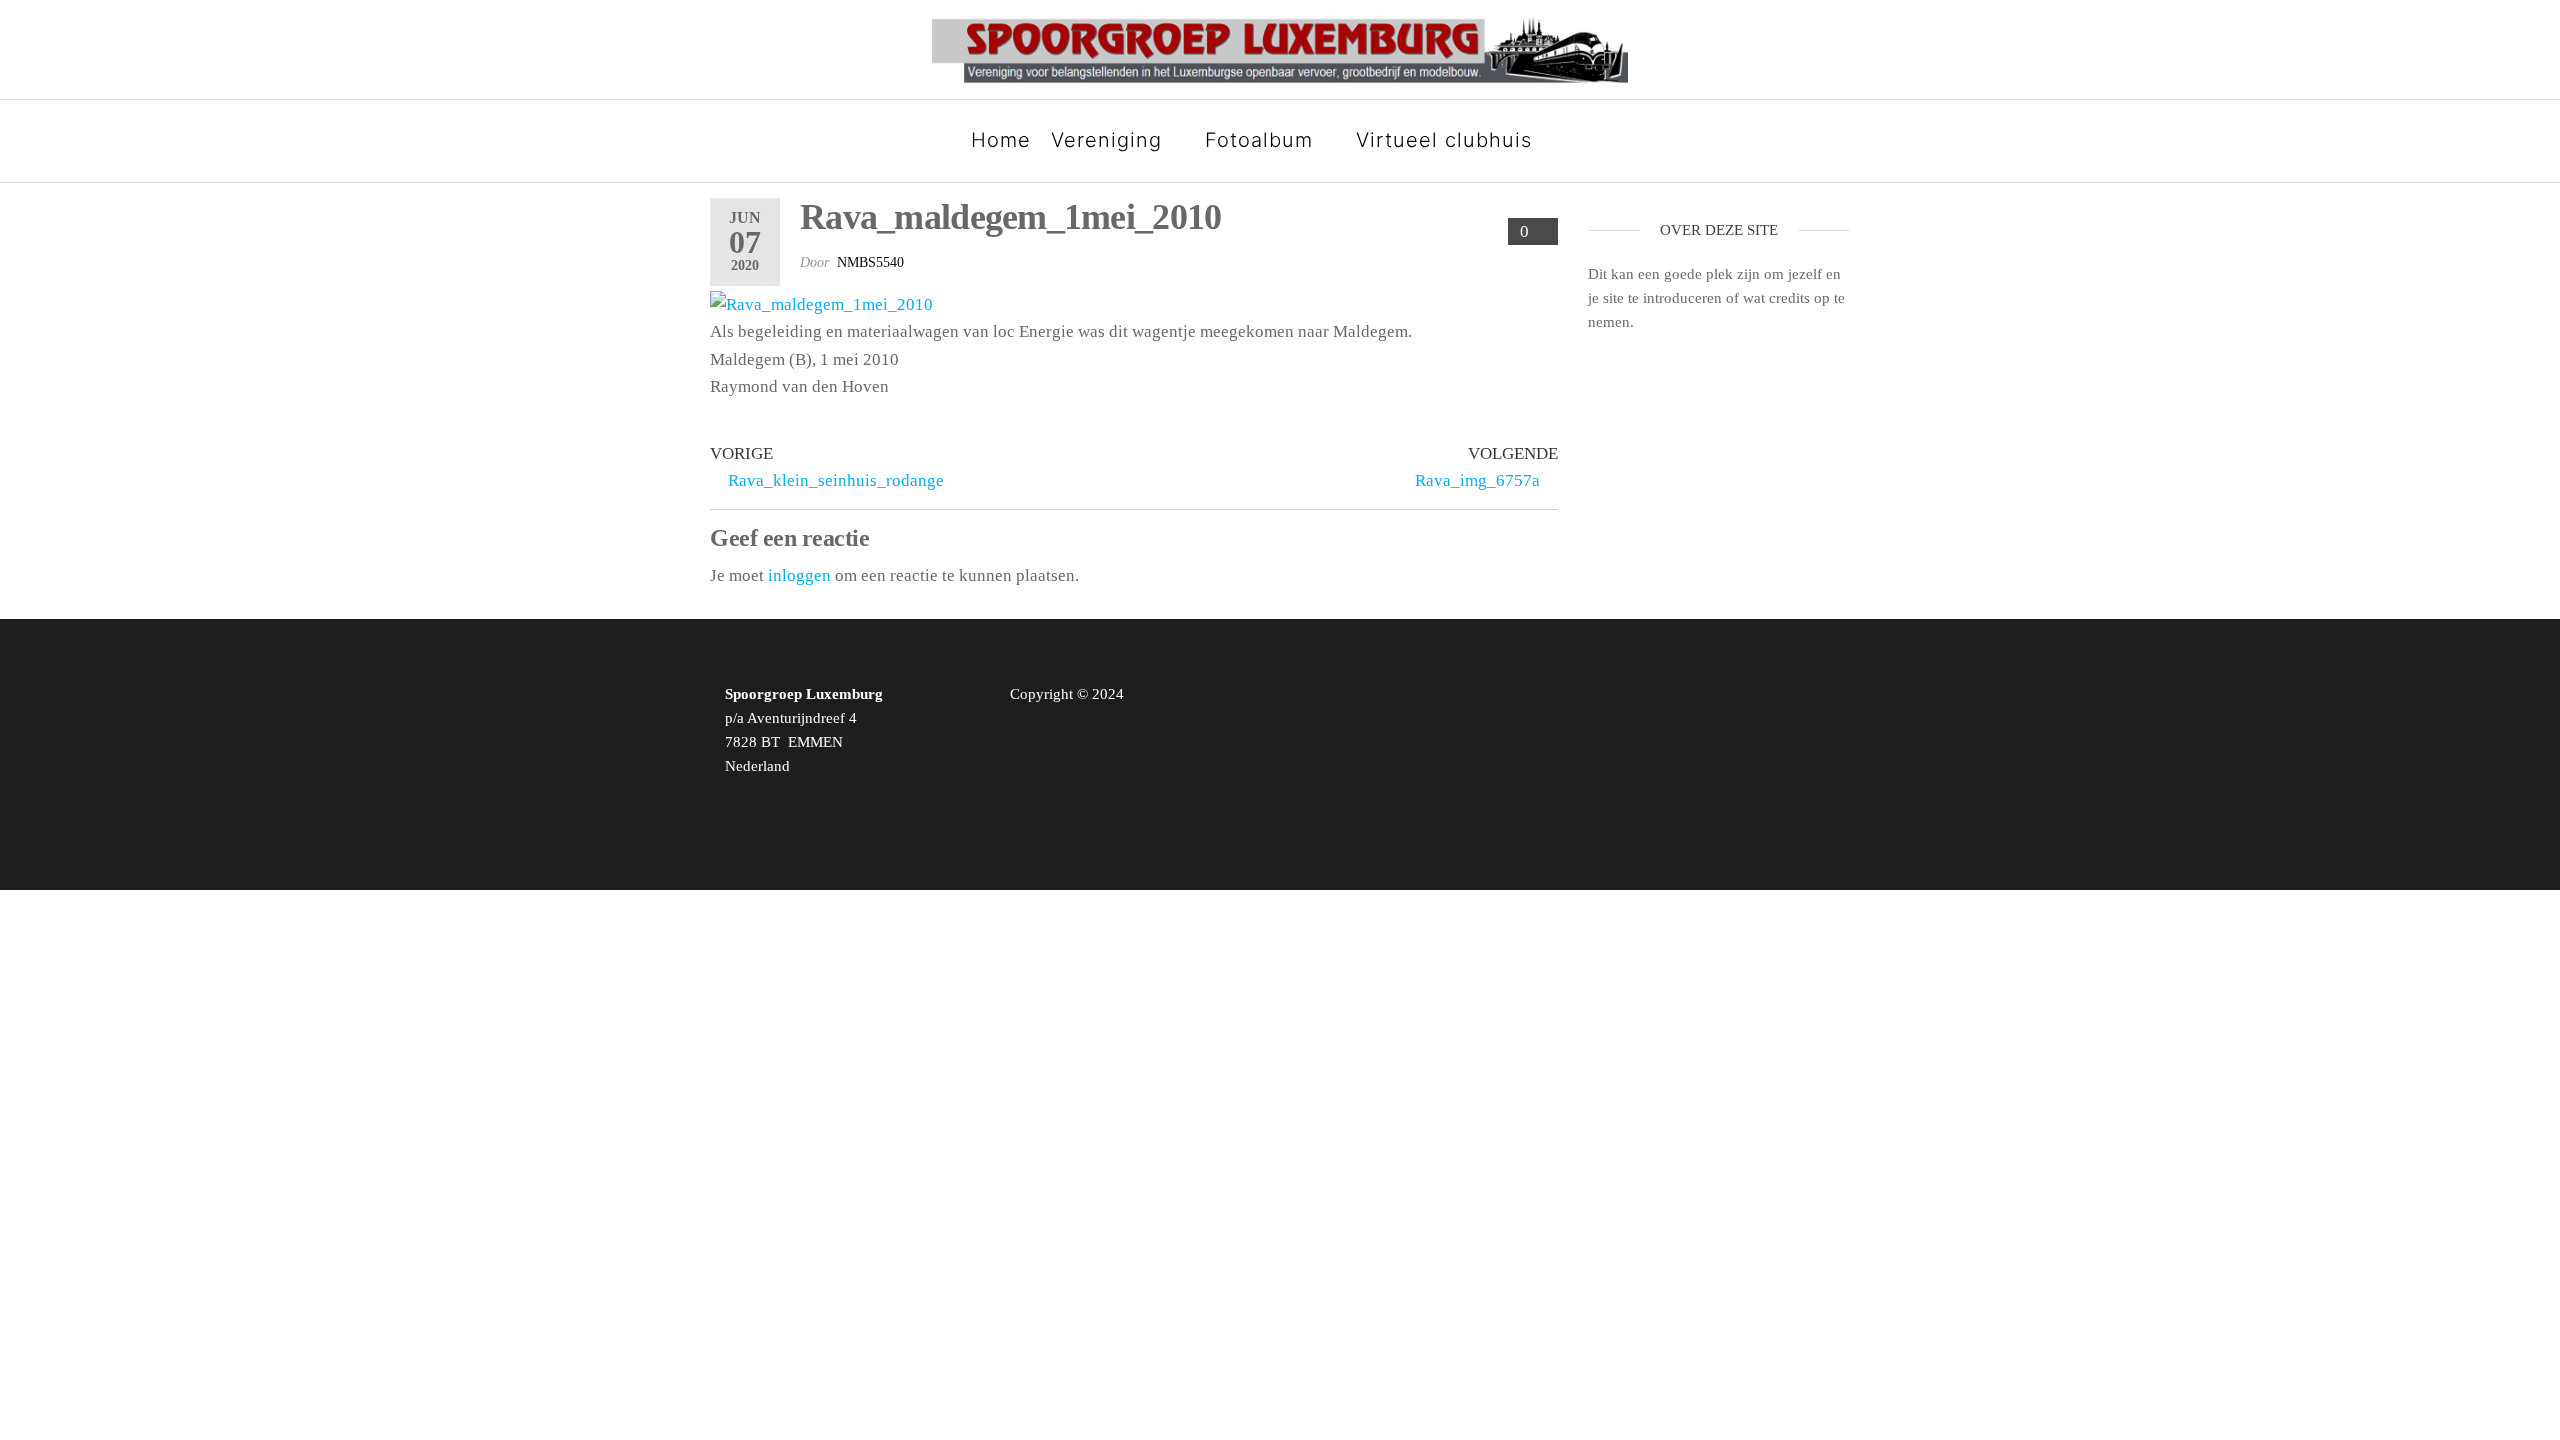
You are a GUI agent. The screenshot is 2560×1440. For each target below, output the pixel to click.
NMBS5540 (870, 262)
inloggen (799, 575)
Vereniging (1106, 140)
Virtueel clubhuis (1444, 140)
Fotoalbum (1259, 140)
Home (1001, 140)
